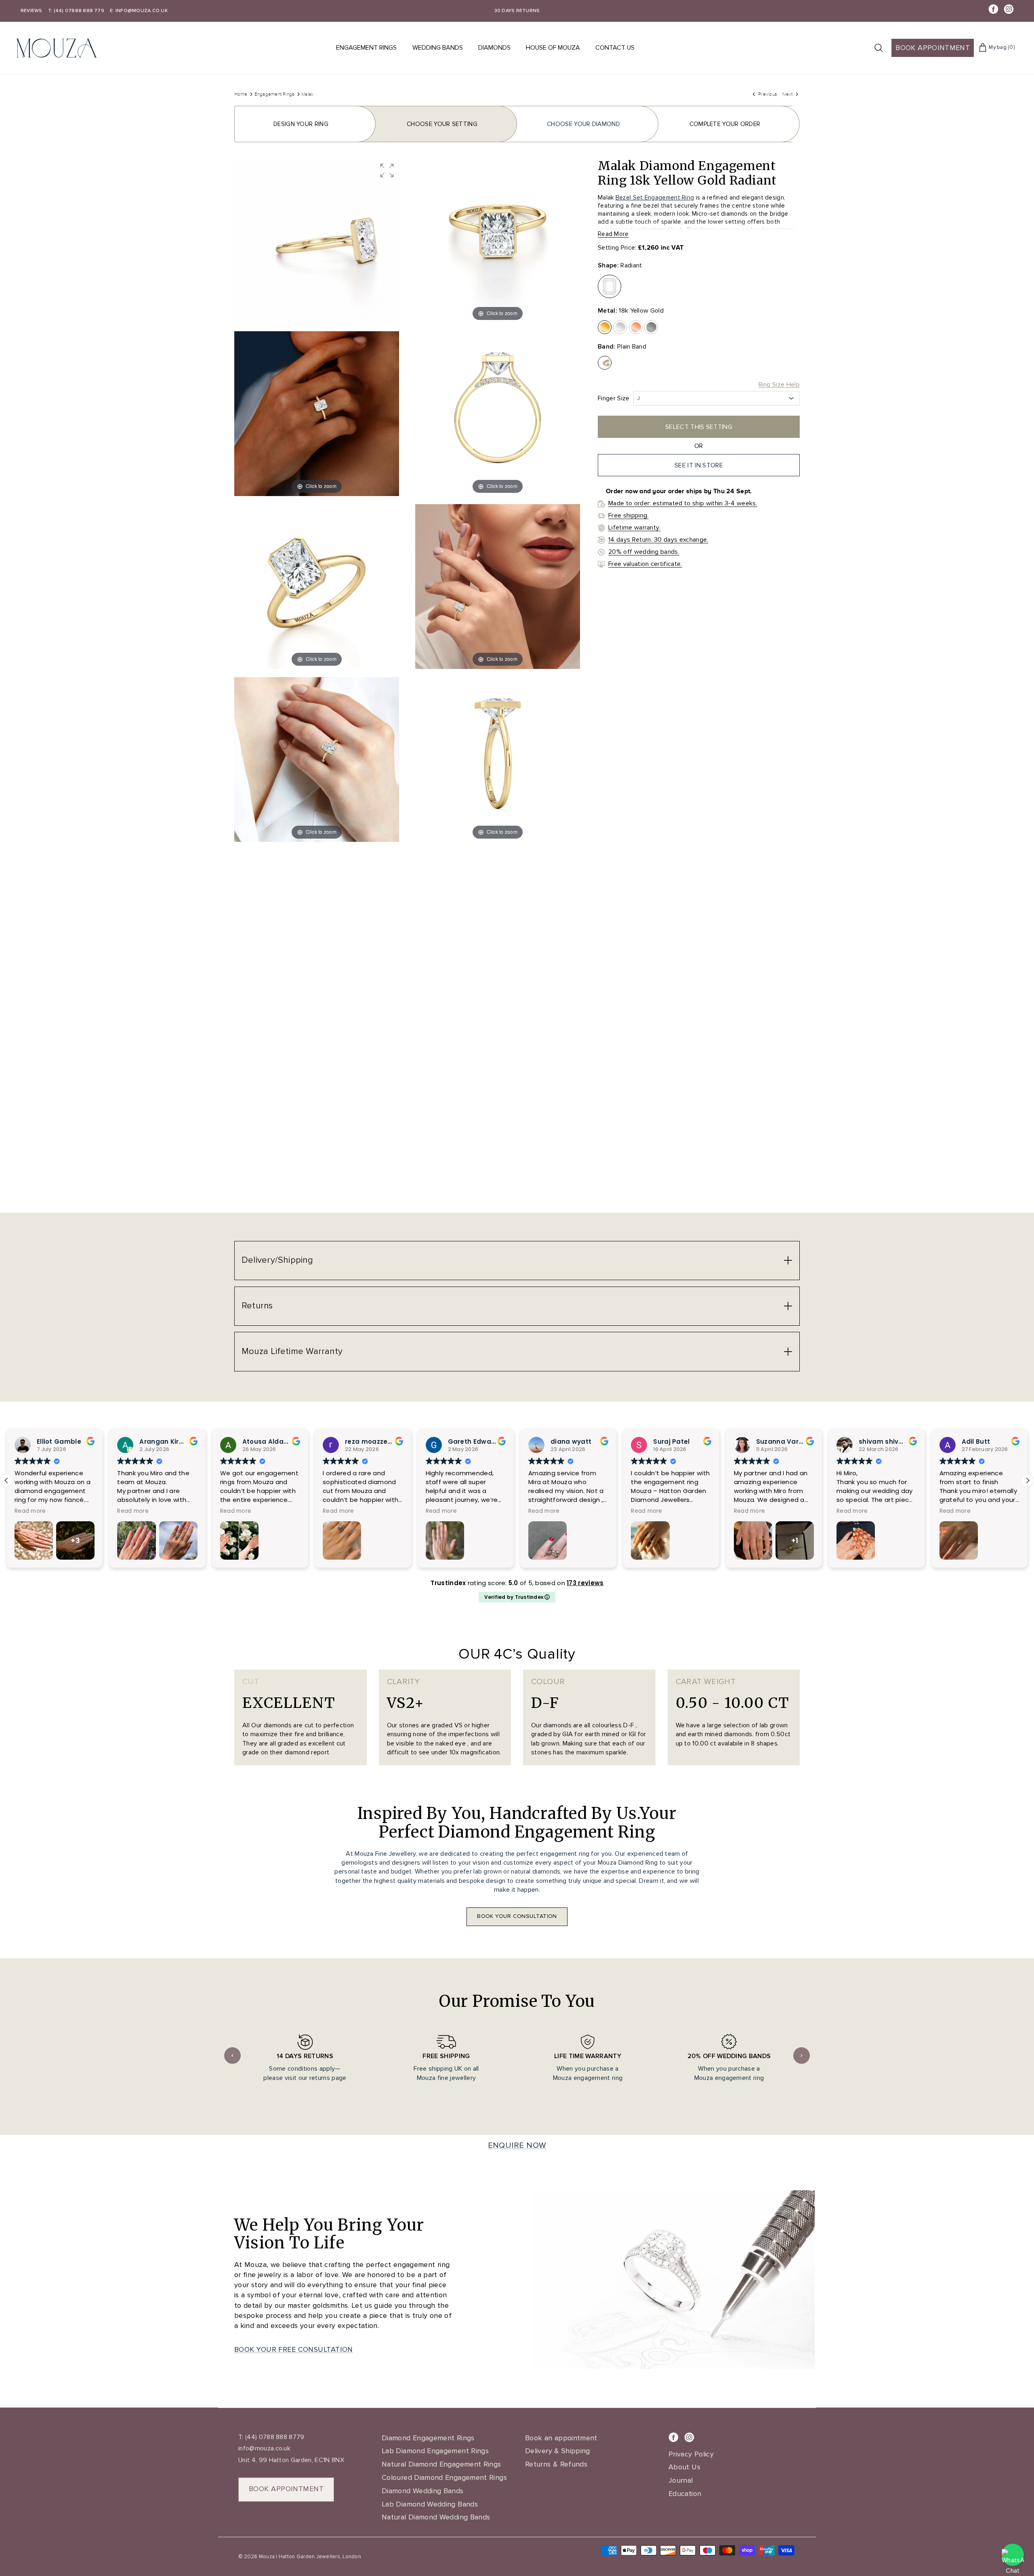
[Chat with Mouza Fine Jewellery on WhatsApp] (1013, 2555)
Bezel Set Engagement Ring (655, 198)
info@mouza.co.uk (264, 2448)
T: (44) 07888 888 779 (76, 11)
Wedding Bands (438, 48)
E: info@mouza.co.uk (139, 11)
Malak (307, 94)
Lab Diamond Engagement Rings (435, 2451)
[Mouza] (57, 48)
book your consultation (517, 1916)
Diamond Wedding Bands (423, 2491)
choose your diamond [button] (583, 124)
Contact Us (615, 48)
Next (802, 2056)
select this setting (699, 427)
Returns (257, 1306)
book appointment (286, 2489)
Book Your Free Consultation (294, 2349)
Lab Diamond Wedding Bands (430, 2504)
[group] (317, 241)
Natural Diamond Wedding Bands (436, 2517)
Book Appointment (933, 48)
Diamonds (494, 48)
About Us (684, 2467)
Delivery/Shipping (277, 1260)
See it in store (699, 465)
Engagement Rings (366, 48)
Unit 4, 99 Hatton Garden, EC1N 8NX (291, 2460)
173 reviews (585, 1583)
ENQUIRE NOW (517, 2145)
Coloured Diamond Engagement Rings (444, 2477)
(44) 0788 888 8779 (274, 2437)
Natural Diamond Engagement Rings (441, 2464)
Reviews (32, 11)
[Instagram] (1009, 9)
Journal (681, 2480)
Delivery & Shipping (558, 2451)
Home (241, 94)
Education (685, 2494)
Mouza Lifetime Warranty (292, 1351)
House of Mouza (553, 48)
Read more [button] (99, 1511)
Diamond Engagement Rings (428, 2438)
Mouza (267, 2557)
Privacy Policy (691, 2454)
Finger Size (614, 398)
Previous (232, 2056)
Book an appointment (561, 2438)
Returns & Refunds (556, 2464)
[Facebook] (993, 9)
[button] (387, 170)
